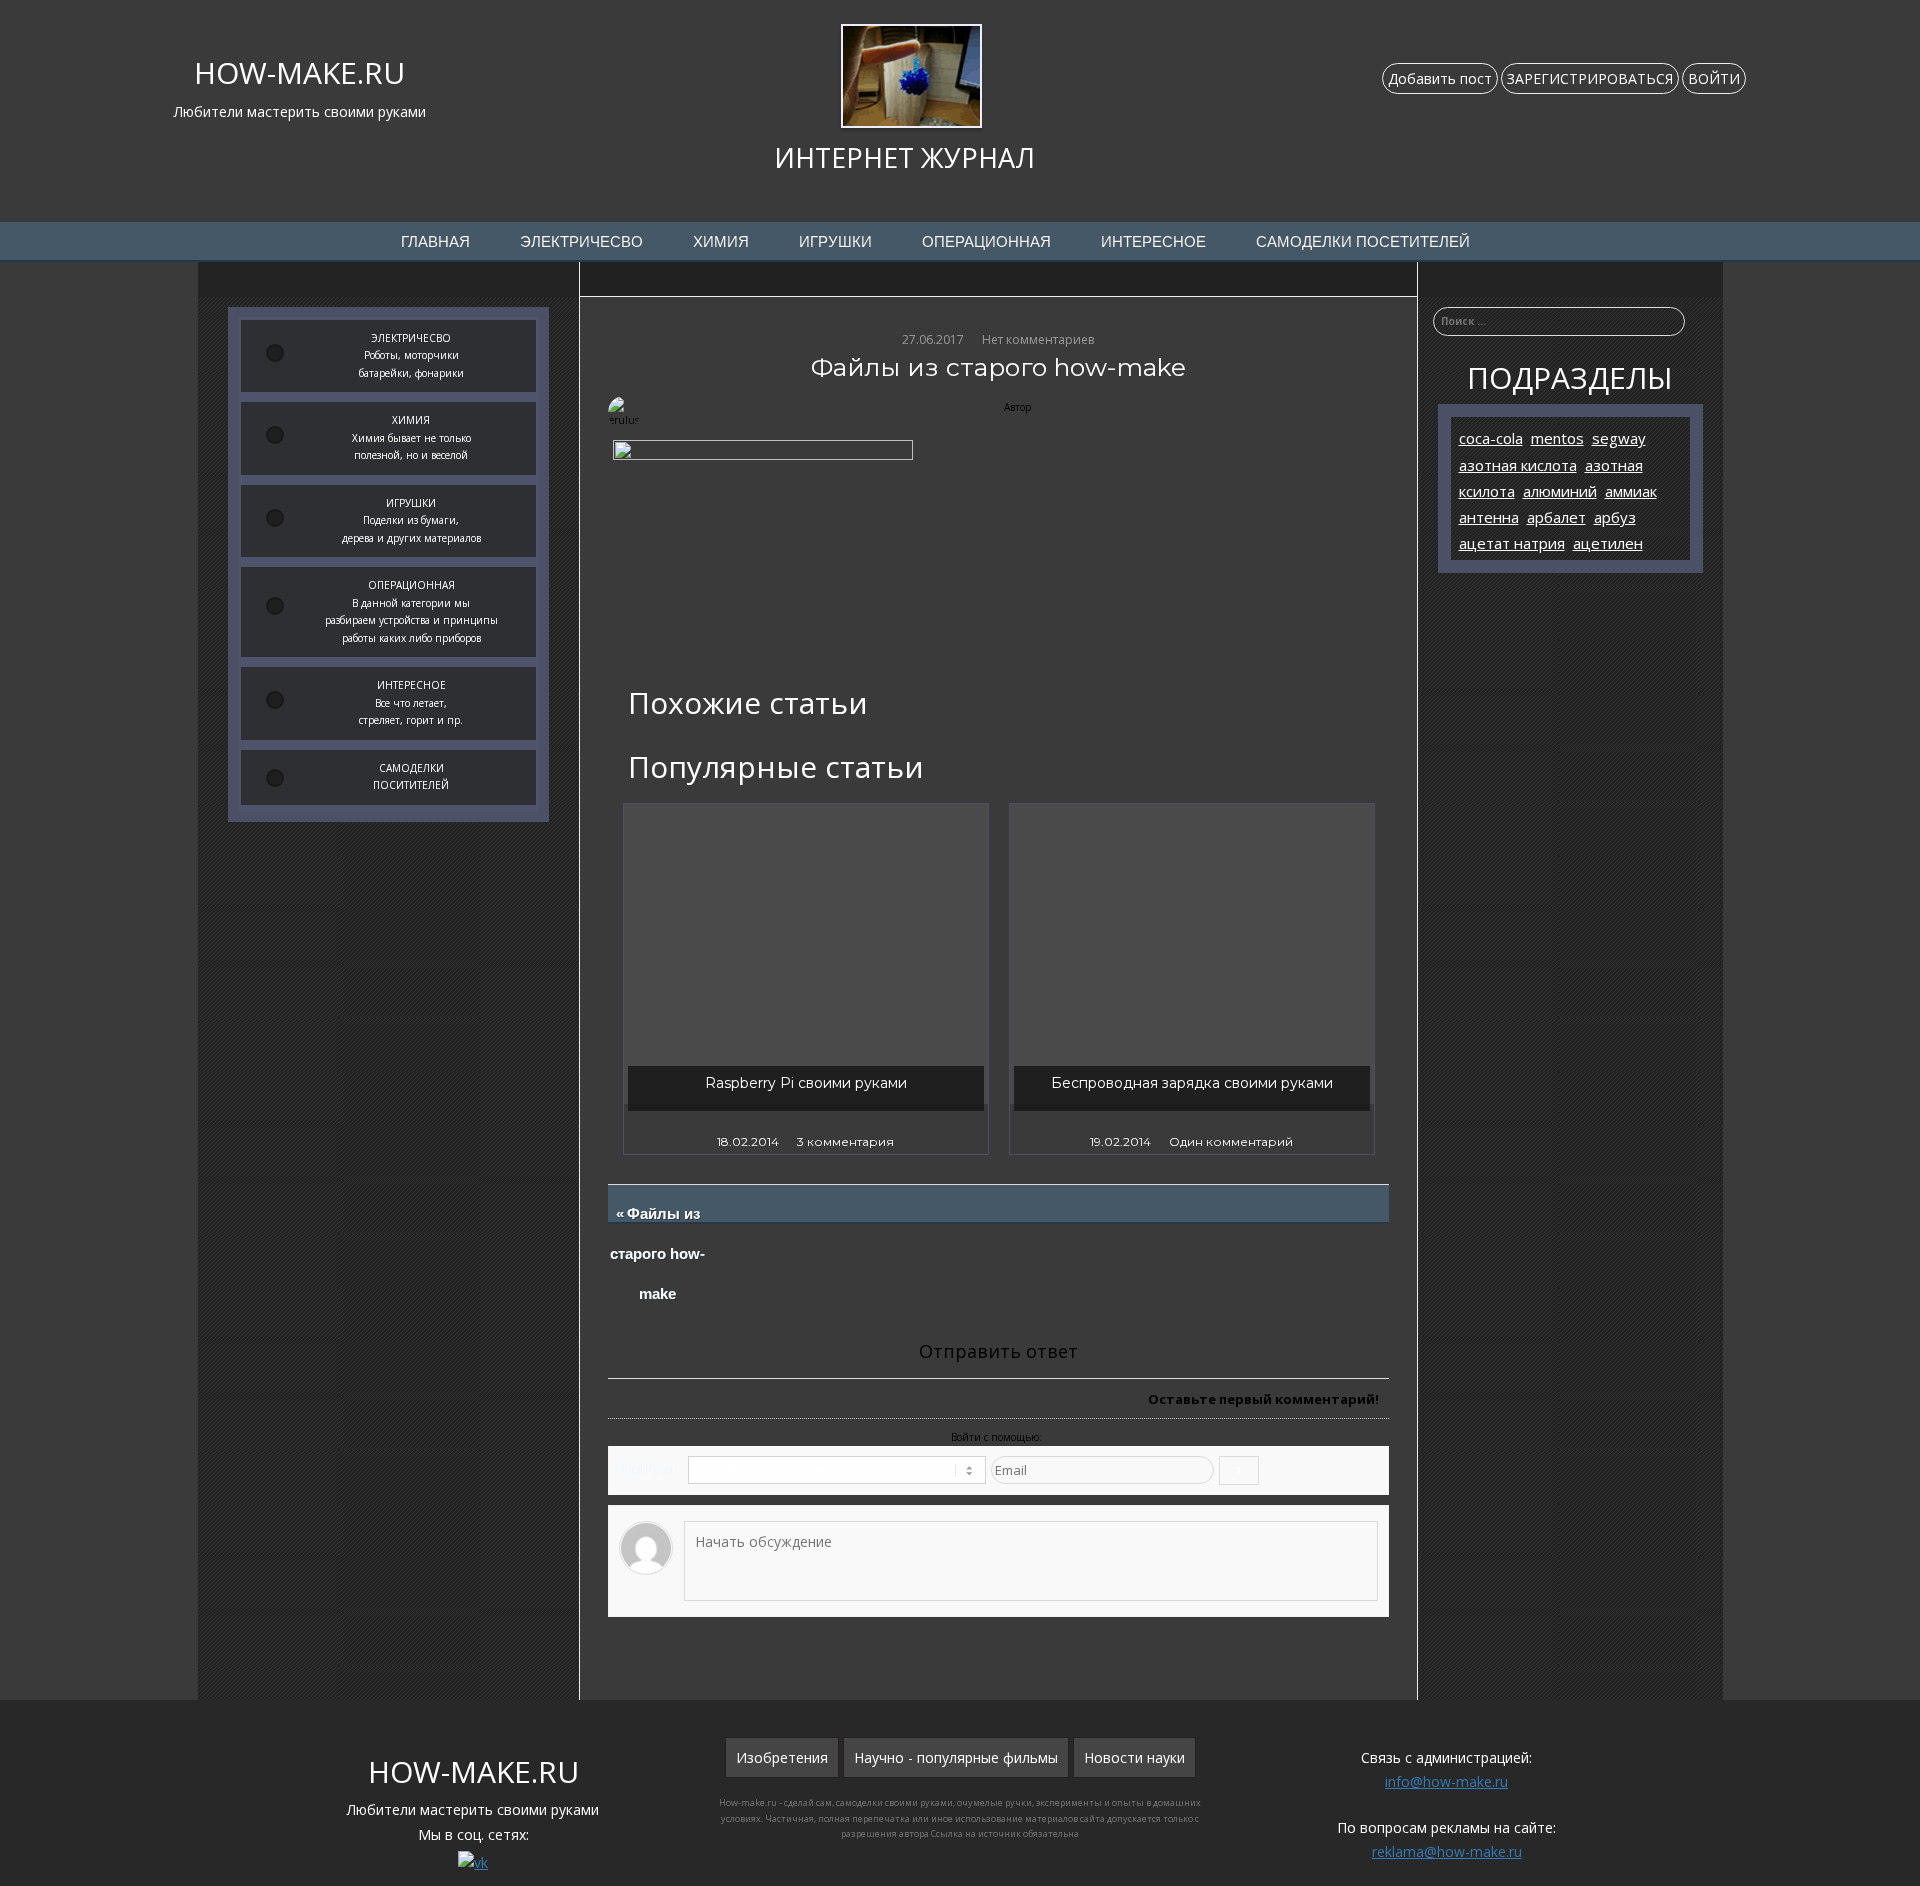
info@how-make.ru (1446, 1781)
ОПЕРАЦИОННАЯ (986, 242)
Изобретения (782, 1757)
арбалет (1556, 517)
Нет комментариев (1038, 339)
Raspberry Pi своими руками (806, 1083)
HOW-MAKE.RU (299, 72)
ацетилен (1608, 543)
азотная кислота (1518, 465)
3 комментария (845, 1141)
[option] (806, 979)
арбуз (1615, 517)
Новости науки (1134, 1757)
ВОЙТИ (1714, 78)
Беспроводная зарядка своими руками (1192, 1083)
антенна (1489, 517)
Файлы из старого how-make (658, 1254)
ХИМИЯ (721, 242)
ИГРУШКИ (835, 242)
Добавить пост (1440, 78)
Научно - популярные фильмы (956, 1757)
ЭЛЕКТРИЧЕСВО (581, 242)
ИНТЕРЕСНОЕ (1153, 242)
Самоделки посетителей (1363, 242)
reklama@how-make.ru (1447, 1851)
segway (1619, 438)
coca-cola (1491, 438)
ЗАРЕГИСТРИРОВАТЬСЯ (1590, 78)
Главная (435, 242)
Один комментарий (1231, 1141)
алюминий (1560, 491)
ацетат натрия (1512, 543)
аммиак (1631, 491)
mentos (1557, 438)
